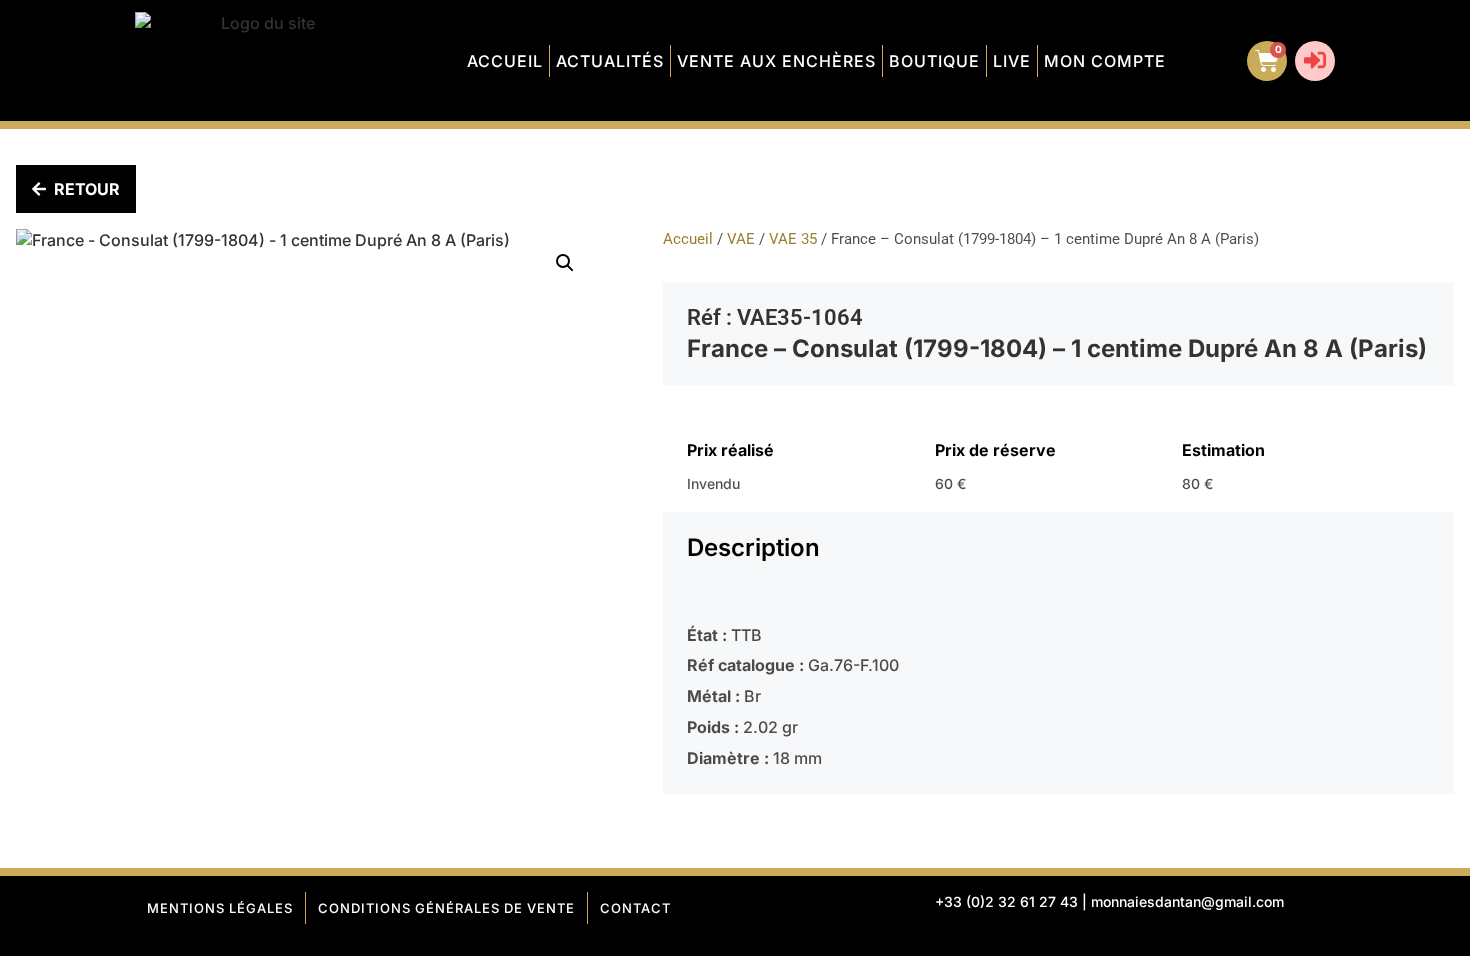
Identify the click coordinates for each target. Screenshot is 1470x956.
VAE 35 (793, 239)
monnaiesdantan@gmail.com (1187, 901)
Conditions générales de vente (446, 908)
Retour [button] (87, 189)
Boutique (934, 61)
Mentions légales (220, 908)
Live (1012, 61)
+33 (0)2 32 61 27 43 (1006, 901)
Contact (635, 908)
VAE (741, 239)
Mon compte (1105, 61)
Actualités (610, 61)
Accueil (505, 61)
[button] (565, 263)
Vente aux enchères (776, 61)
